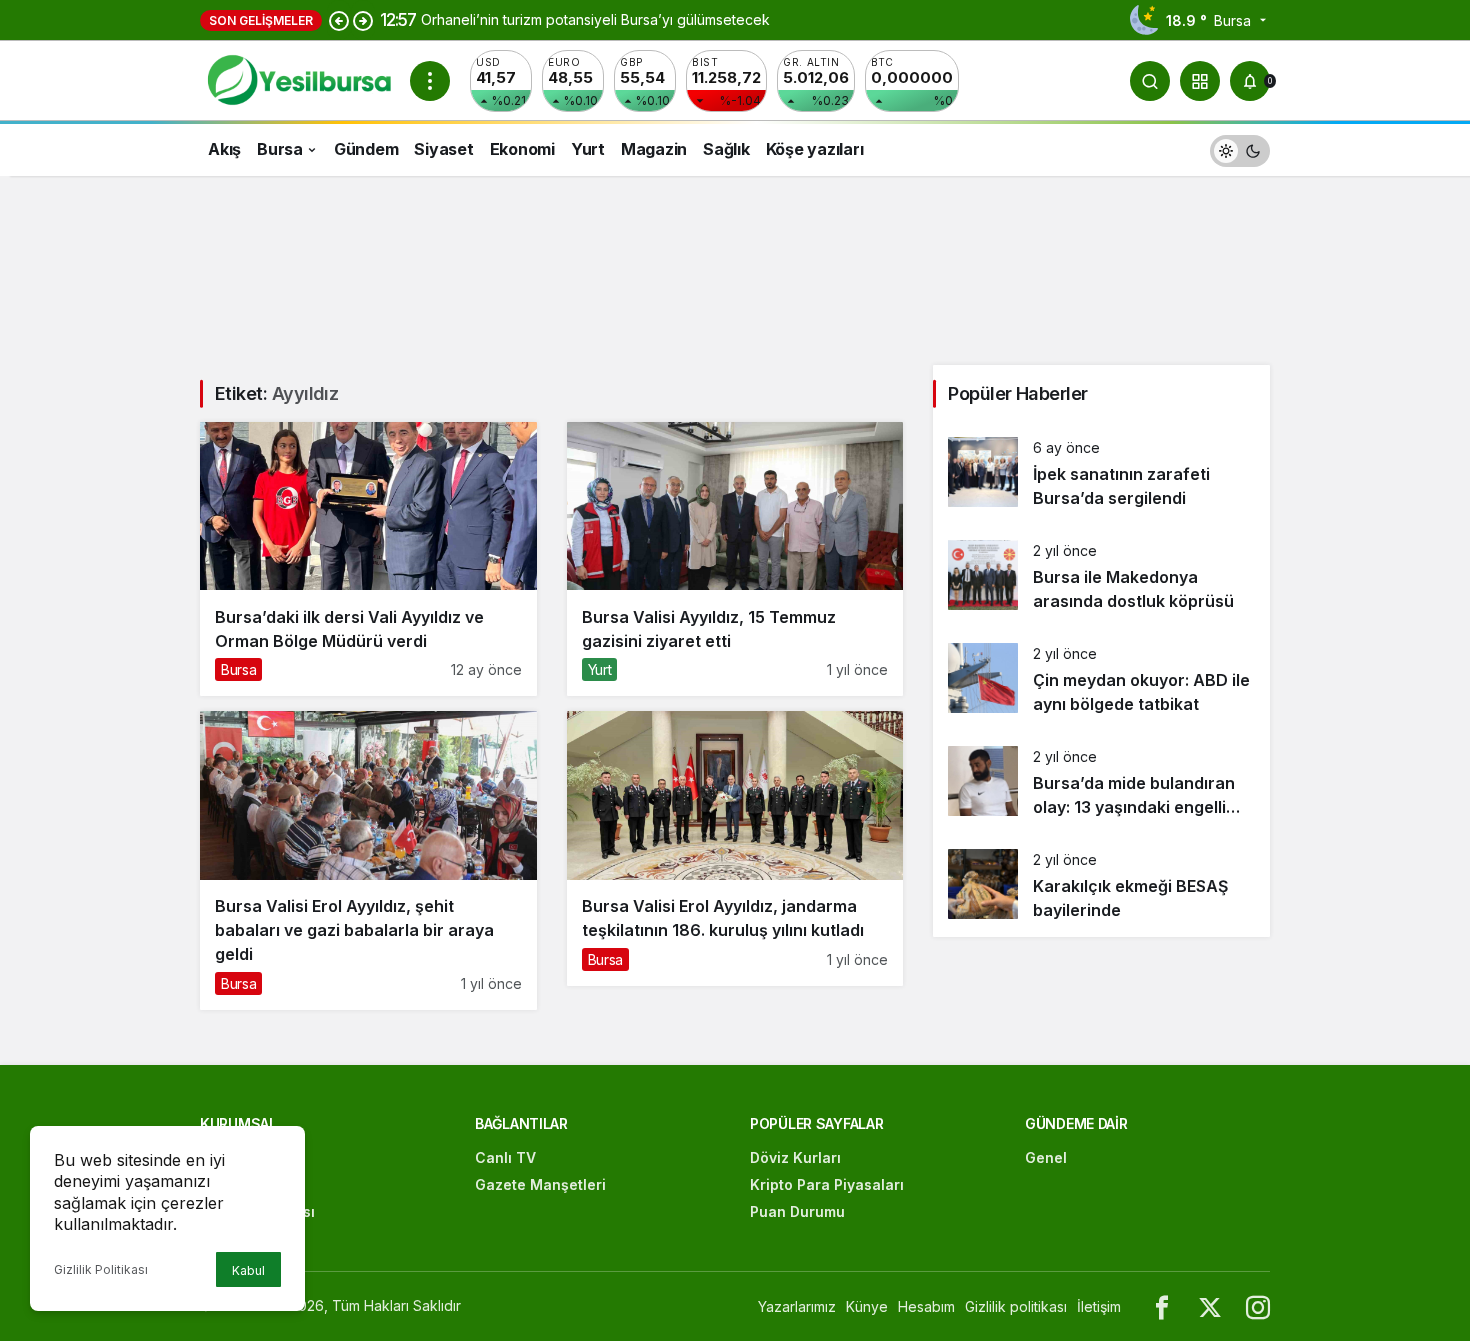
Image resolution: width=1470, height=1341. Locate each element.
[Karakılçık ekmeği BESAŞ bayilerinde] (1101, 885)
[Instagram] (1258, 1306)
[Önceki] (339, 20)
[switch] (1240, 148)
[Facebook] (1162, 1306)
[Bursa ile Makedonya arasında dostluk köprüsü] (1101, 576)
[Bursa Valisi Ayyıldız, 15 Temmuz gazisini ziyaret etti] (735, 559)
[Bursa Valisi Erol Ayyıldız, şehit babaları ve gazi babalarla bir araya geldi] (368, 860)
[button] (1200, 81)
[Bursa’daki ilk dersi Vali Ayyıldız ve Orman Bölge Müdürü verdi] (368, 559)
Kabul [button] (248, 1270)
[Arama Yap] (1150, 81)
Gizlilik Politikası (101, 1269)
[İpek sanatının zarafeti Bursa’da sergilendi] (1101, 473)
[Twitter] (1210, 1306)
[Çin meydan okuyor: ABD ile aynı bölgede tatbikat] (1101, 679)
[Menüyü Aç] (430, 81)
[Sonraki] (363, 20)
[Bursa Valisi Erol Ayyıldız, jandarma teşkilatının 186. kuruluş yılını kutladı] (735, 848)
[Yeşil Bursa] (297, 79)
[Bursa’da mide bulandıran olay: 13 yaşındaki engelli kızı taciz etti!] (1101, 782)
